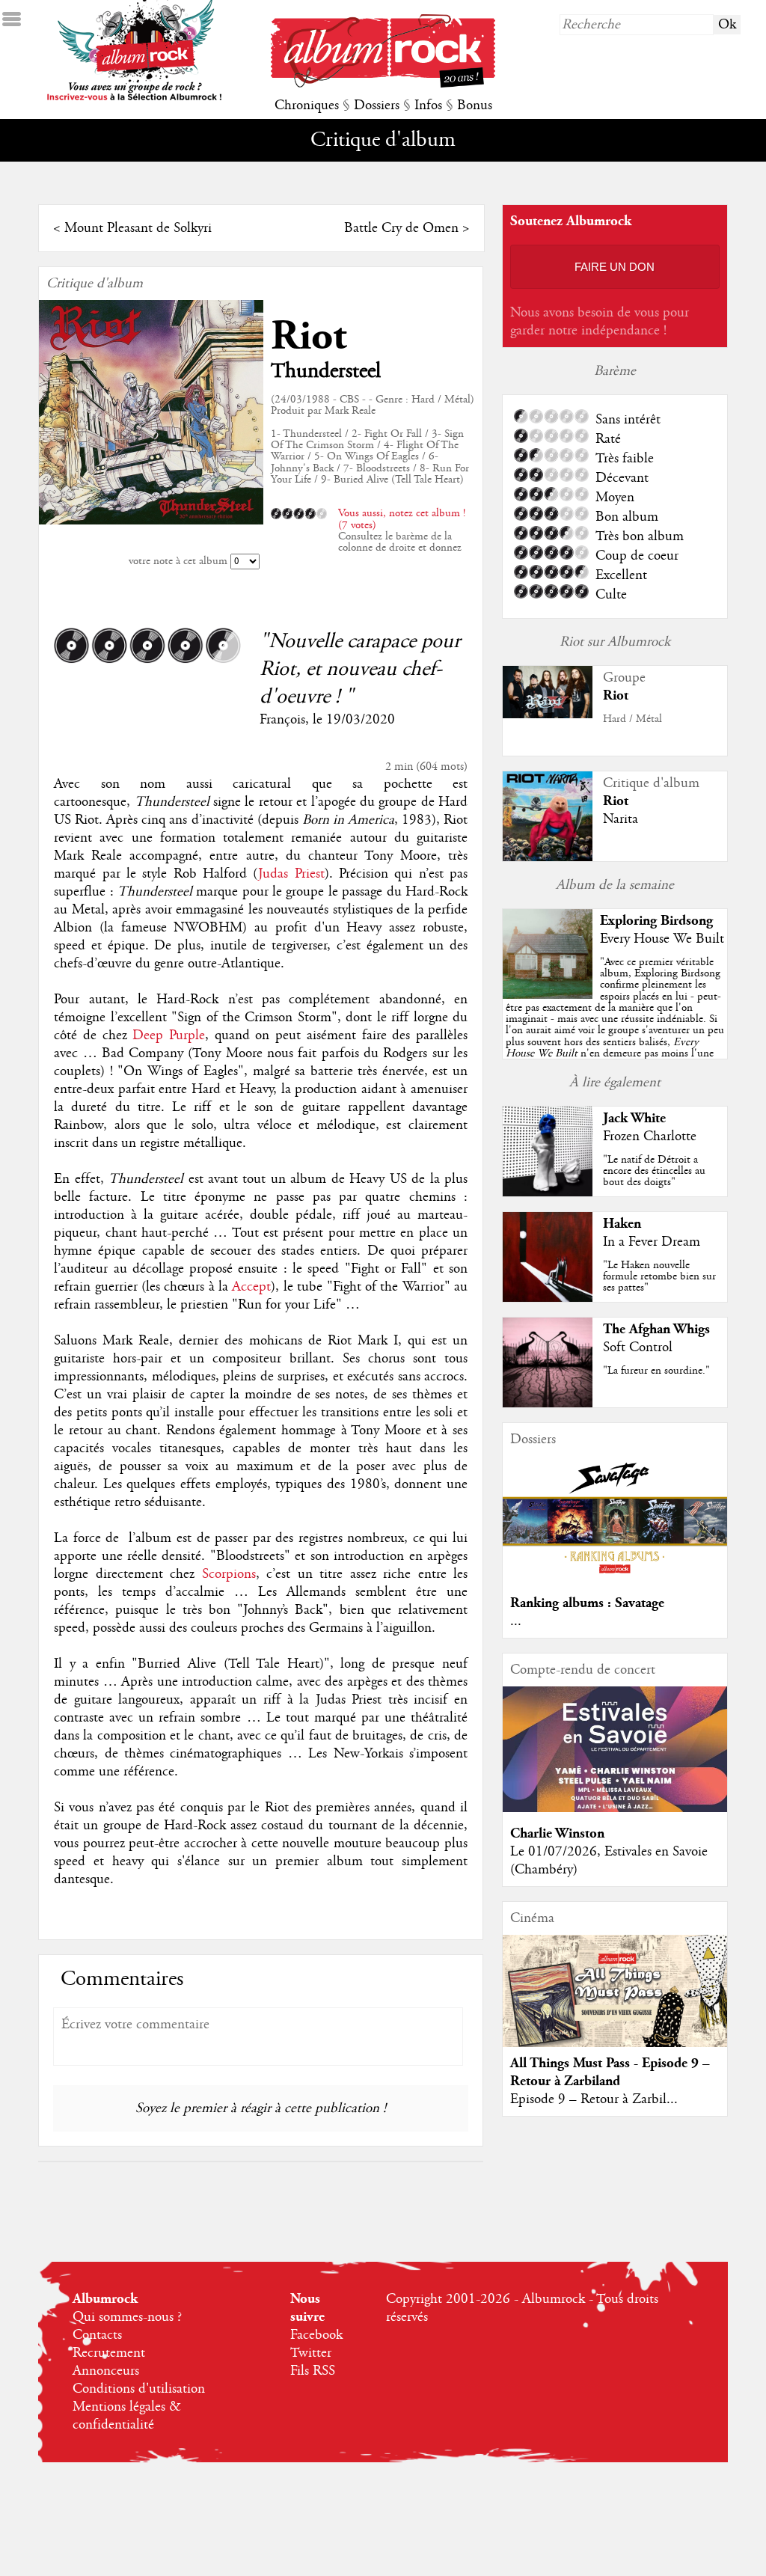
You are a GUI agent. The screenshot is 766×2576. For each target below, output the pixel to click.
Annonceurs (106, 2371)
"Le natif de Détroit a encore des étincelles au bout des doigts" (654, 1171)
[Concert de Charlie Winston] (615, 1808)
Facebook (316, 2335)
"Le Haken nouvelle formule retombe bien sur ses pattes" (659, 1276)
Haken (622, 1224)
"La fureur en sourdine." (656, 1371)
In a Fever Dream (652, 1242)
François (282, 720)
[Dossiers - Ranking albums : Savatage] (615, 1578)
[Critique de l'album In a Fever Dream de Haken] (548, 1298)
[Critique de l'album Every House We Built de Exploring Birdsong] (548, 995)
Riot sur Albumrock (615, 642)
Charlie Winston (557, 1833)
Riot (309, 336)
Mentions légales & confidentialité (127, 2416)
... (516, 1621)
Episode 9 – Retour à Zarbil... (594, 2099)
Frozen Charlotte (650, 1136)
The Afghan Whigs (656, 1329)
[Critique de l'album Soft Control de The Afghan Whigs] (548, 1404)
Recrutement (109, 2353)
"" (615, 1025)
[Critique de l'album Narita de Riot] (548, 857)
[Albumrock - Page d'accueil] (383, 84)
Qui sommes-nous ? (127, 2317)
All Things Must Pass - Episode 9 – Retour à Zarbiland (610, 2072)
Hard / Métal (632, 719)
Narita (621, 819)
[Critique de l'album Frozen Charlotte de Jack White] (548, 1193)
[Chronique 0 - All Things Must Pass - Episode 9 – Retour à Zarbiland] (615, 2004)
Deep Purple (169, 1035)
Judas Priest (291, 874)
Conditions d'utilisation (139, 2389)
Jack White (634, 1118)
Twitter (311, 2353)
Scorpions (229, 1574)
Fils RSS (313, 2371)
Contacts (97, 2335)
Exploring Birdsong (656, 921)
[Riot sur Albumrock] (548, 715)
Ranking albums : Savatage (587, 1603)
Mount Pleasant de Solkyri (138, 228)
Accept (251, 1287)
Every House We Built (662, 939)
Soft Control (638, 1347)
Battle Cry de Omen (401, 228)
